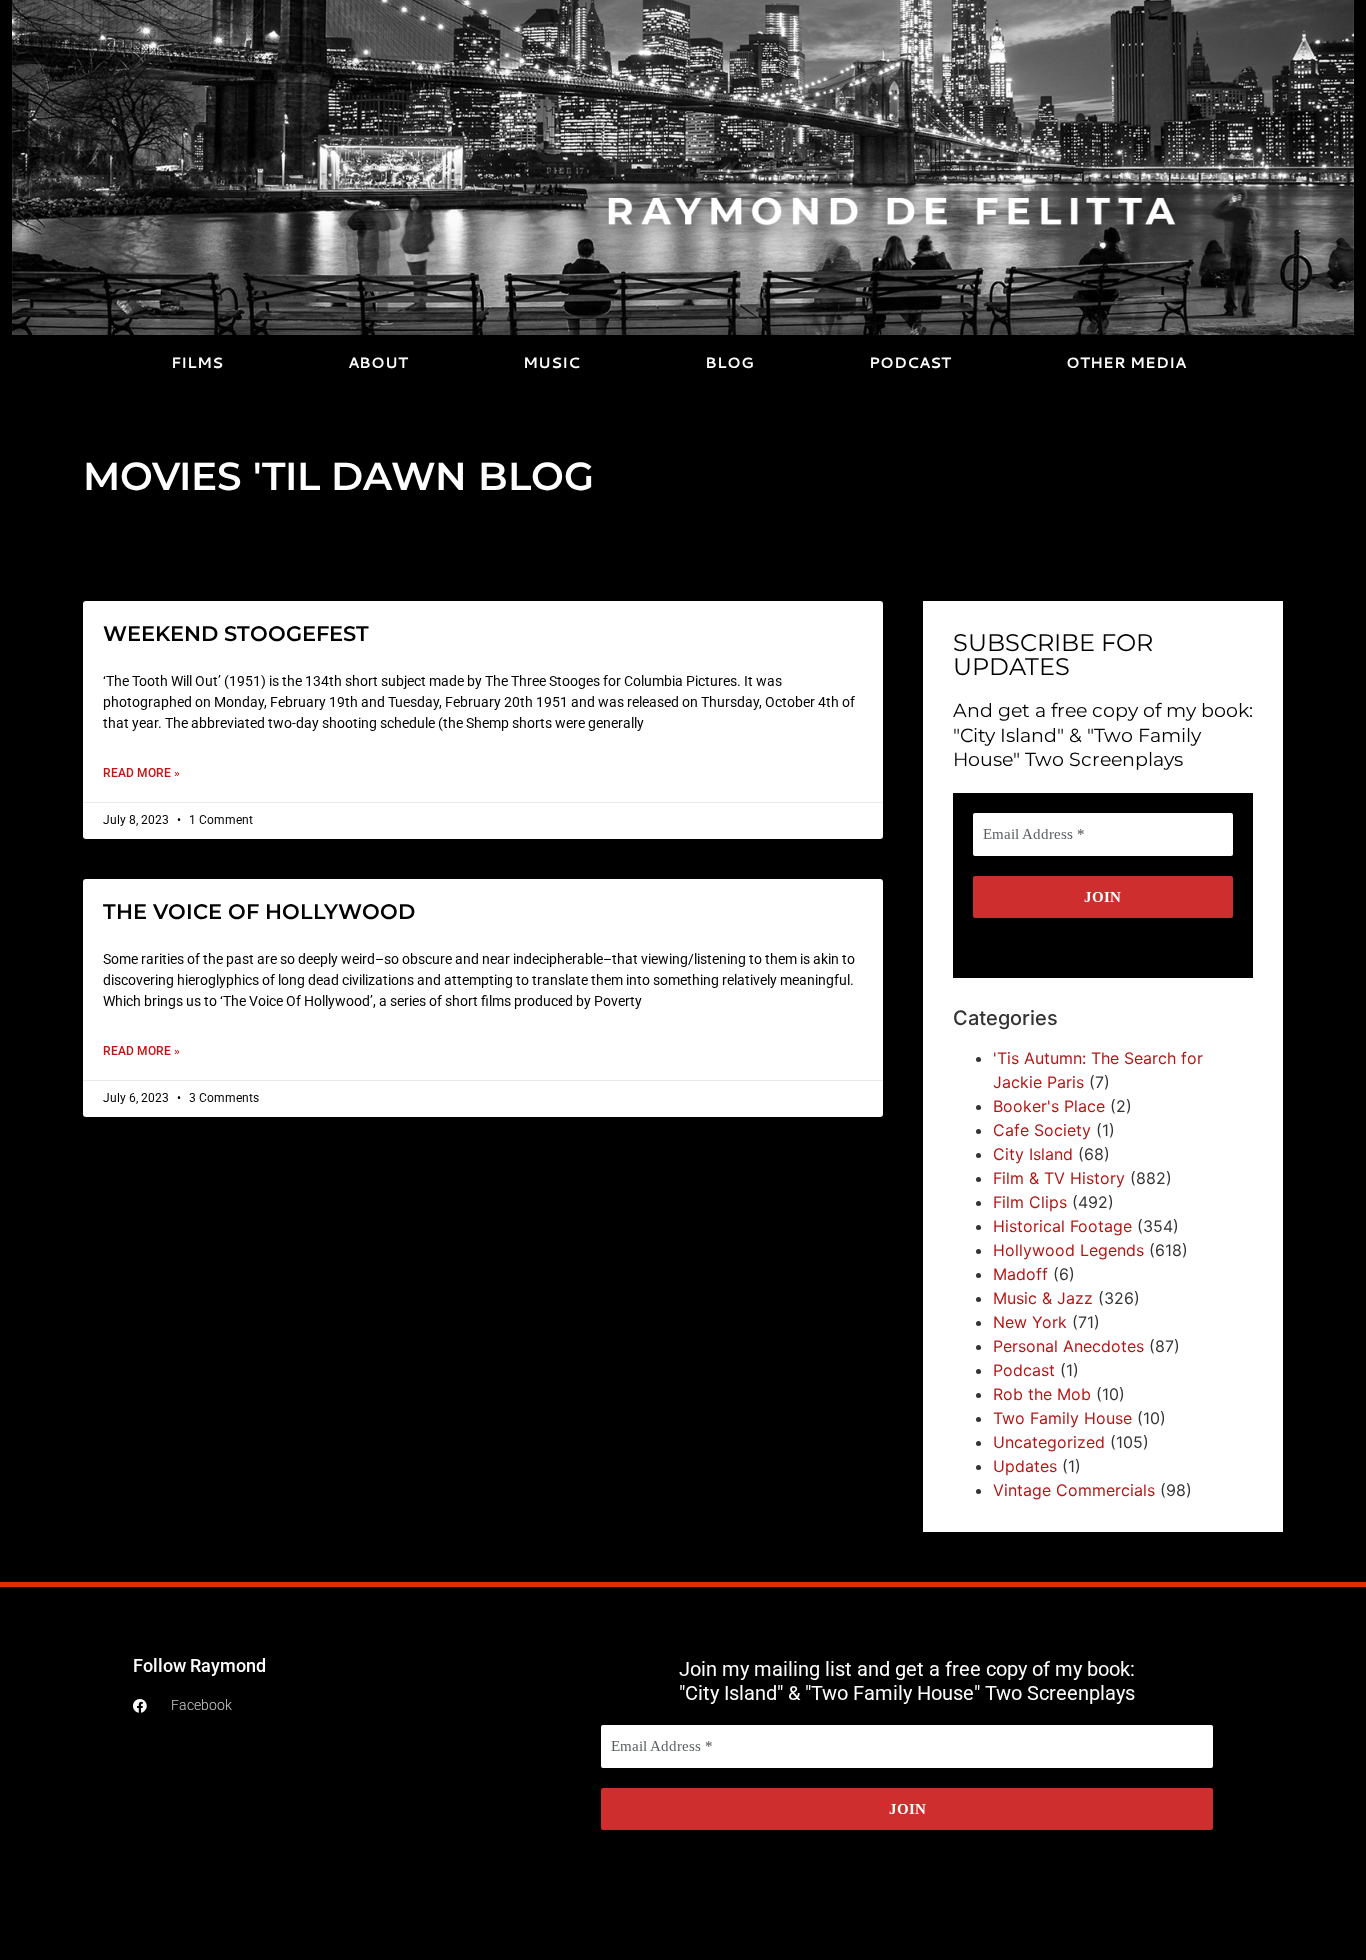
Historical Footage (1062, 1226)
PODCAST (910, 362)
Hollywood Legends (1068, 1250)
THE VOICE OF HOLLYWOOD (259, 911)
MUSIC (551, 362)
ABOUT (378, 362)
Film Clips (1030, 1202)
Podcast (1024, 1370)
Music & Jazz (1043, 1298)
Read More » (141, 773)
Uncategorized (1049, 1442)
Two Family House (1062, 1418)
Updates (1025, 1466)
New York (1030, 1322)
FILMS (197, 362)
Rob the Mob (1042, 1394)
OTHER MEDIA (1126, 362)
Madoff (1020, 1274)
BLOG (729, 362)
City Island (1033, 1154)
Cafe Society (1042, 1130)
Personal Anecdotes (1068, 1346)
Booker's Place (1049, 1106)
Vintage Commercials (1074, 1490)
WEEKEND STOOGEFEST (236, 633)
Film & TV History (1059, 1178)
